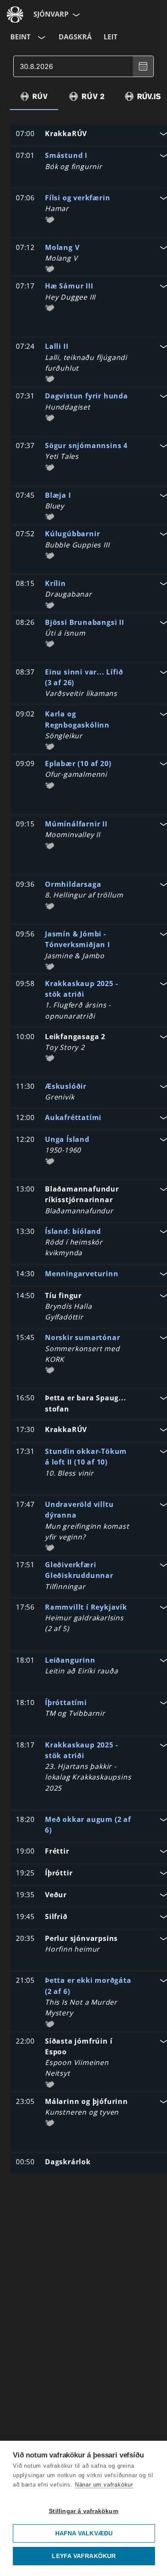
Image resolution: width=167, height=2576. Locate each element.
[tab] (34, 96)
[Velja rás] (41, 37)
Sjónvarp (51, 14)
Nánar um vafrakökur (104, 2485)
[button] (91, 135)
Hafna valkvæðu (84, 2533)
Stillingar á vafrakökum (83, 2511)
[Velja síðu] (75, 15)
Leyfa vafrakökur (84, 2556)
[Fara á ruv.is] (15, 15)
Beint (20, 37)
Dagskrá (75, 37)
